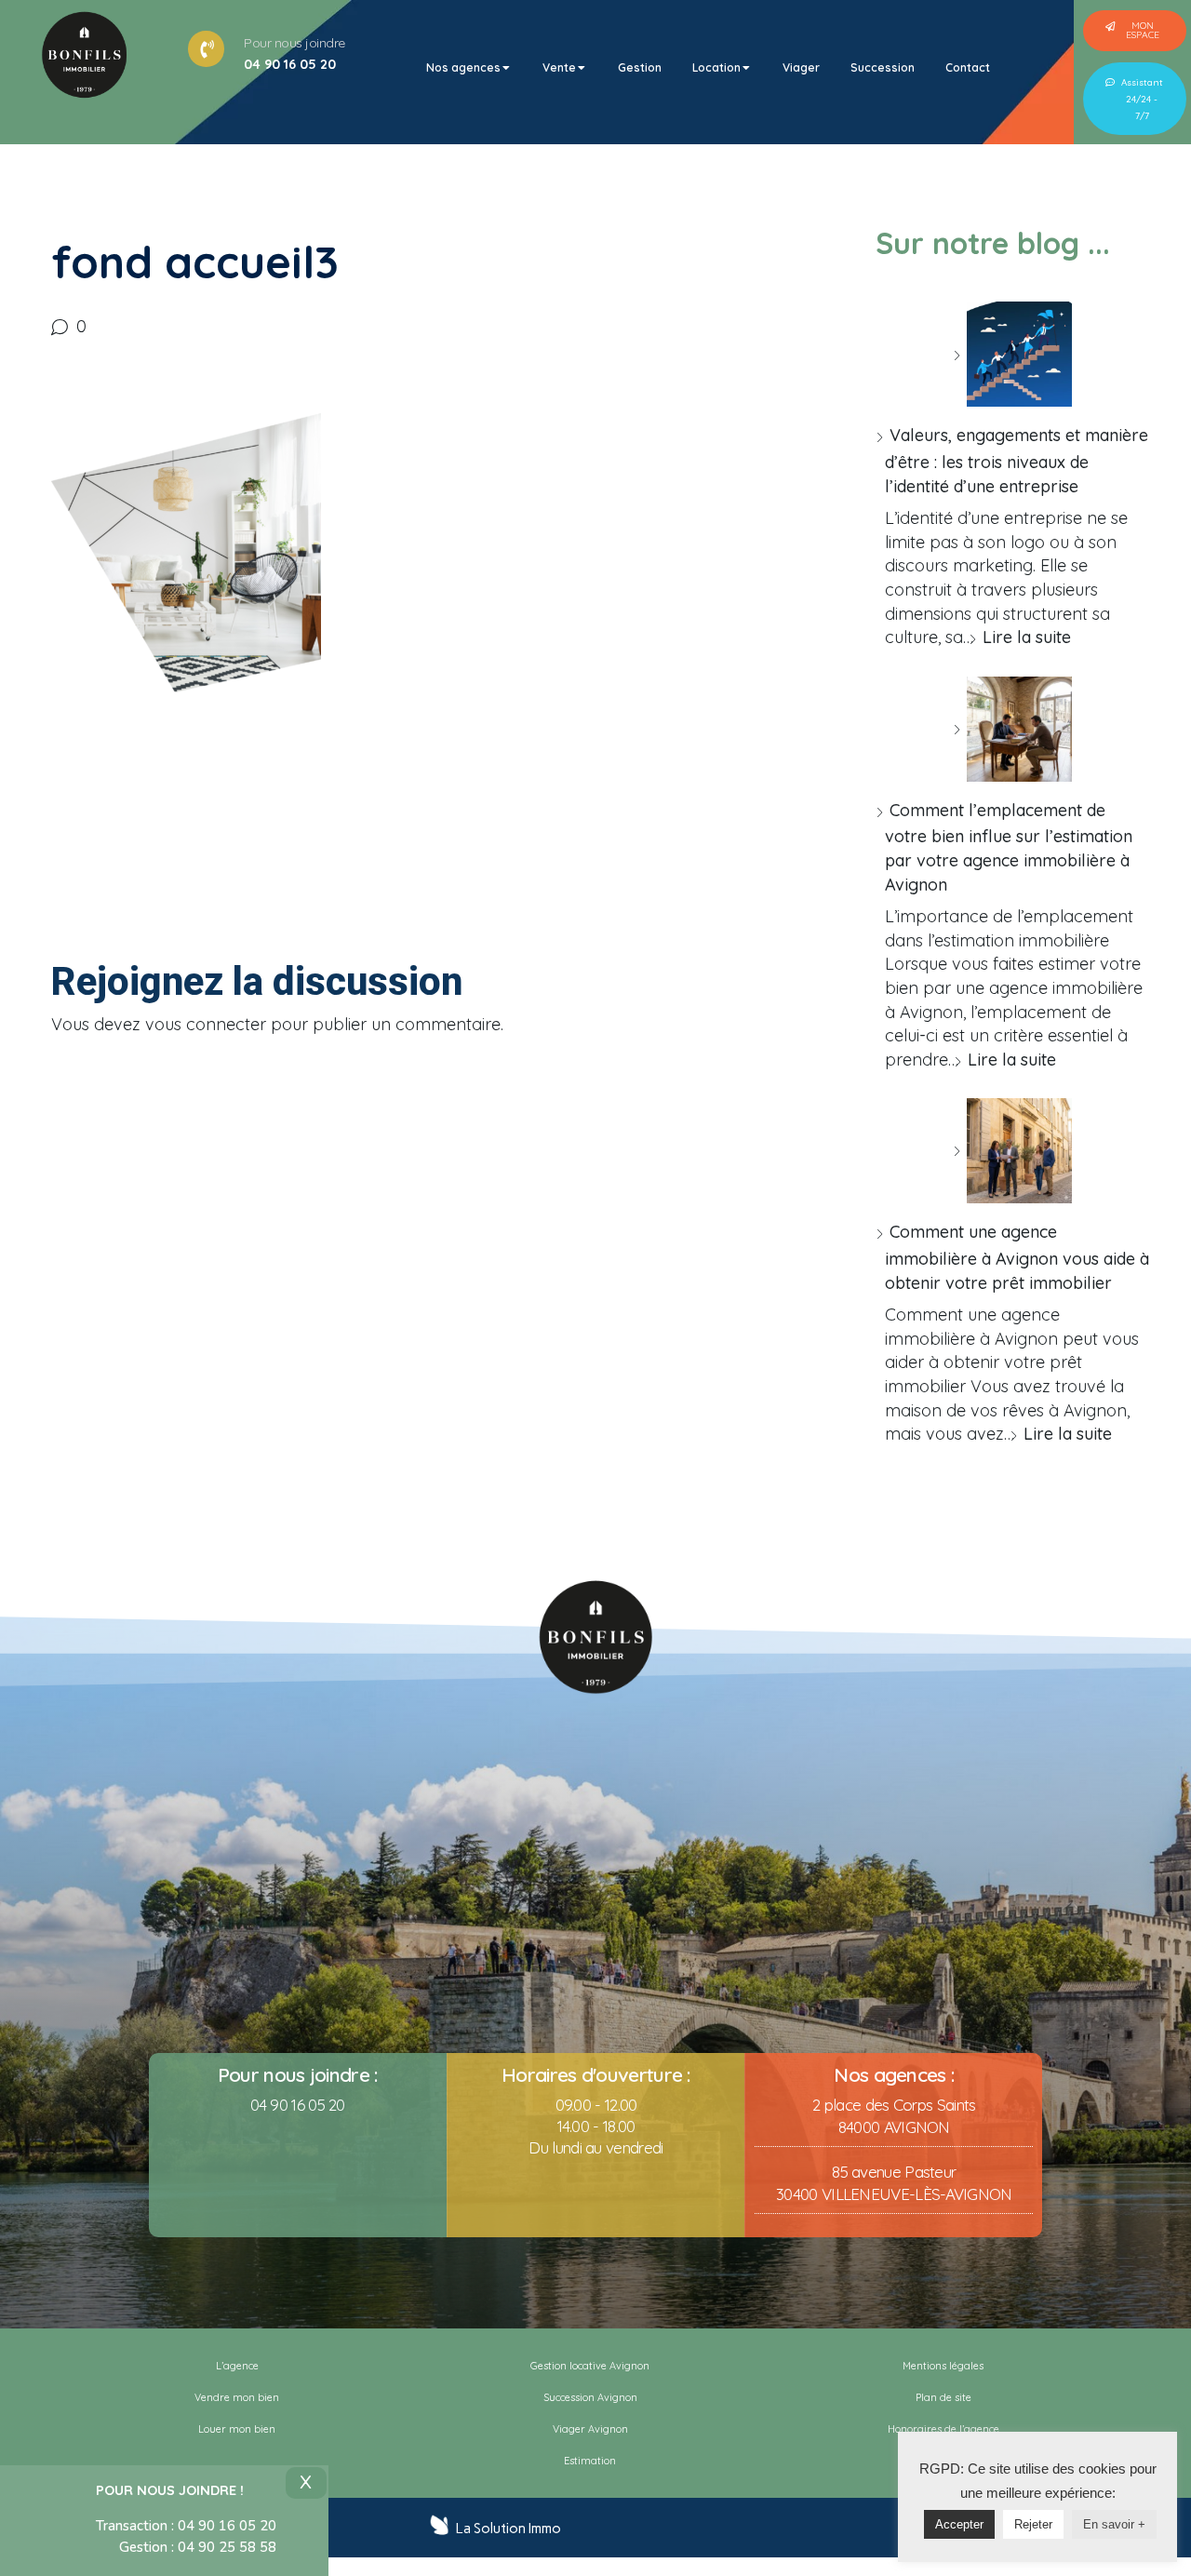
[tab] (469, 68)
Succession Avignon (590, 2397)
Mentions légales (943, 2366)
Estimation (590, 2461)
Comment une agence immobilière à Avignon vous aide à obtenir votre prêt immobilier (1017, 1257)
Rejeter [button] (1033, 2524)
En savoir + (1114, 2524)
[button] (1135, 31)
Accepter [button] (959, 2524)
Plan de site (943, 2397)
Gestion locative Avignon (590, 2366)
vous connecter (206, 1024)
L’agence (237, 2366)
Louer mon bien (237, 2429)
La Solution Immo (509, 2529)
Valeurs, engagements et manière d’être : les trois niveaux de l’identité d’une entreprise (1017, 460)
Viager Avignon (590, 2429)
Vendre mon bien (237, 2397)
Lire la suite (1027, 637)
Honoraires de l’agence (943, 2429)
